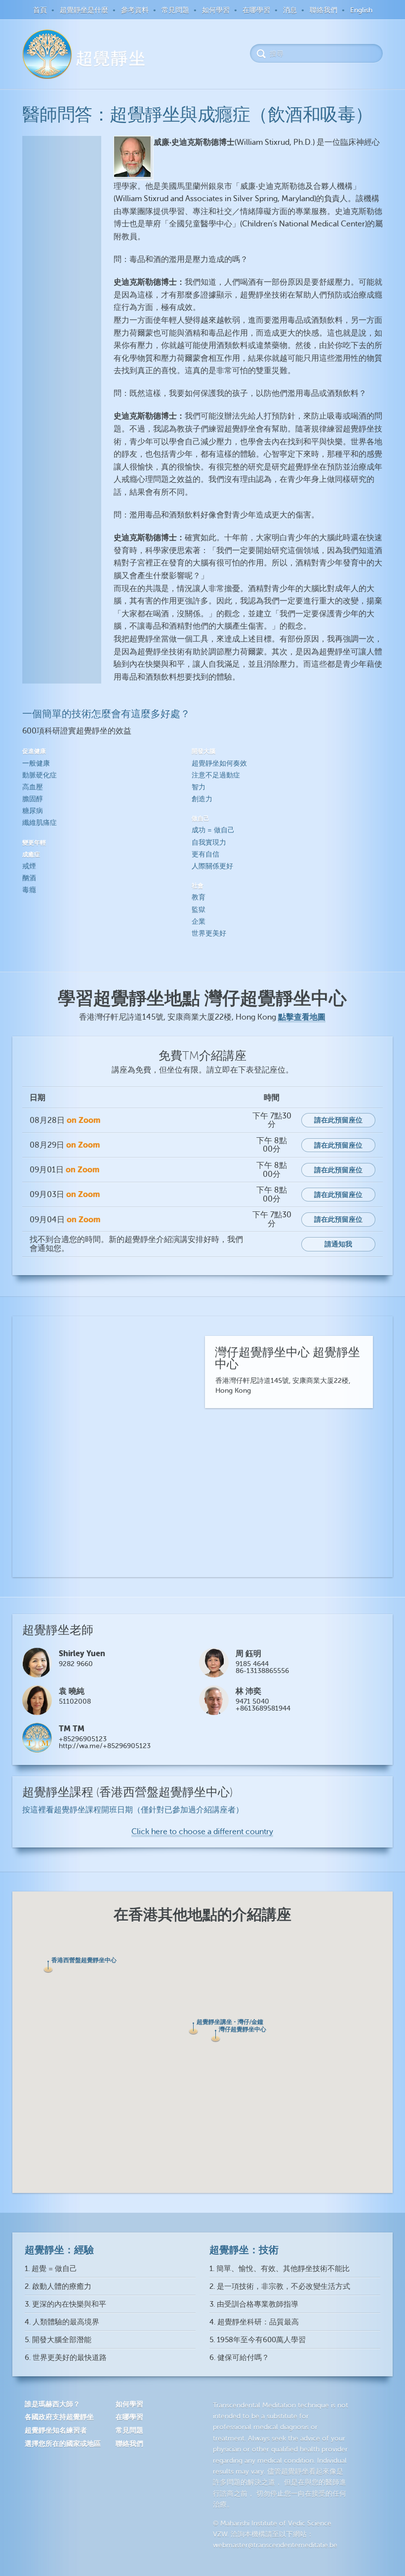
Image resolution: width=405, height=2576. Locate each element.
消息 (290, 10)
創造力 (202, 799)
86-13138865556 (262, 1671)
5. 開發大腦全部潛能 (58, 2340)
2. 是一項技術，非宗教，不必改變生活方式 (280, 2287)
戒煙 (29, 866)
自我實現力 (209, 842)
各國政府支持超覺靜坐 (59, 2417)
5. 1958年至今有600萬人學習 (258, 2340)
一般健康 (36, 763)
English (361, 10)
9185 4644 (252, 1664)
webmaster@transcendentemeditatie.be (275, 2545)
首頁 (40, 10)
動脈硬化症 (40, 775)
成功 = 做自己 (213, 830)
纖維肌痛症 (40, 823)
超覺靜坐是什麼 (84, 10)
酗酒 (29, 878)
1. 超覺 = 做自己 (51, 2269)
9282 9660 (76, 1664)
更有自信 (205, 854)
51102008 (75, 1701)
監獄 (199, 910)
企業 (199, 922)
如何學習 (216, 10)
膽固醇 (33, 799)
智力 (199, 787)
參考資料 (135, 10)
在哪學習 (256, 10)
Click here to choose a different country (202, 1832)
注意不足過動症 (216, 775)
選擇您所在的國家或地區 (63, 2444)
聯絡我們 (324, 10)
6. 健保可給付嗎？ (239, 2358)
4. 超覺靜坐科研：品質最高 (254, 2322)
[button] (48, 1967)
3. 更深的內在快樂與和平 (65, 2304)
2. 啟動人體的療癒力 (58, 2287)
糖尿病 (33, 811)
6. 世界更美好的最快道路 (66, 2358)
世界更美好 (209, 933)
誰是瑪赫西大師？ (52, 2404)
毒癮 (29, 890)
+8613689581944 (263, 1708)
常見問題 (175, 10)
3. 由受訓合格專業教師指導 (254, 2304)
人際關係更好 (212, 866)
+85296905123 (83, 1739)
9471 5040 (252, 1701)
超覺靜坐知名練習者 (56, 2430)
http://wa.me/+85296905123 (105, 1746)
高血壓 (33, 787)
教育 (199, 897)
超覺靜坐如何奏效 (219, 763)
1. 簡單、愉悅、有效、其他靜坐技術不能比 (280, 2269)
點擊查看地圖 (302, 1017)
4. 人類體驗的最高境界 (62, 2322)
